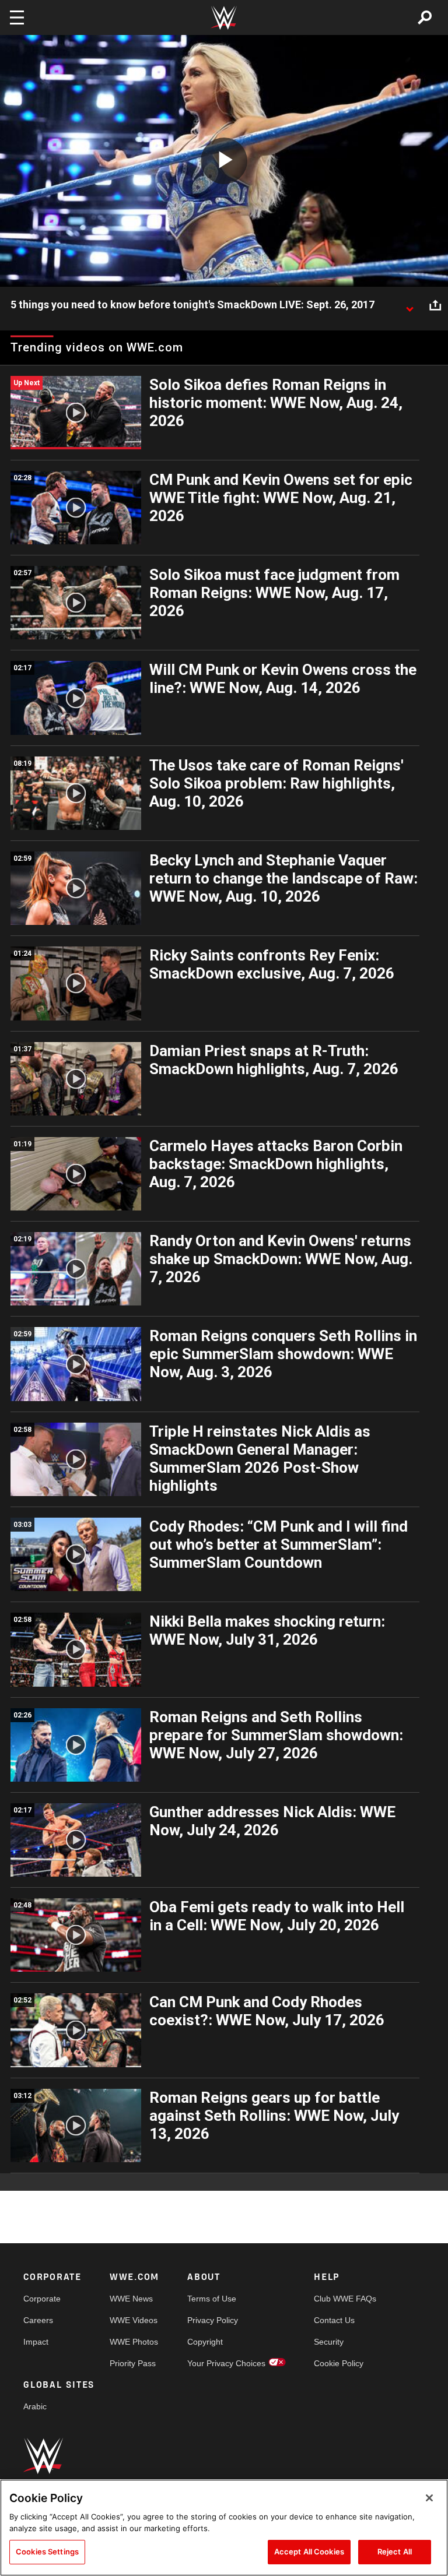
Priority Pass (133, 2363)
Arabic (35, 2406)
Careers (38, 2320)
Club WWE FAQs (345, 2299)
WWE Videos (134, 2320)
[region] (224, 2528)
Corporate (42, 2299)
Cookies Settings (47, 2552)
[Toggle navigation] (17, 17)
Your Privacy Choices (226, 2363)
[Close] (429, 2498)
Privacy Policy (213, 2320)
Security (329, 2342)
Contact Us (334, 2320)
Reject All (395, 2552)
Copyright (205, 2342)
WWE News (131, 2299)
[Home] (224, 18)
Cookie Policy (339, 2363)
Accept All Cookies (309, 2552)
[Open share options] (435, 305)
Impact (36, 2342)
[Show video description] (409, 305)
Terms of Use (212, 2299)
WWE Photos (134, 2342)
